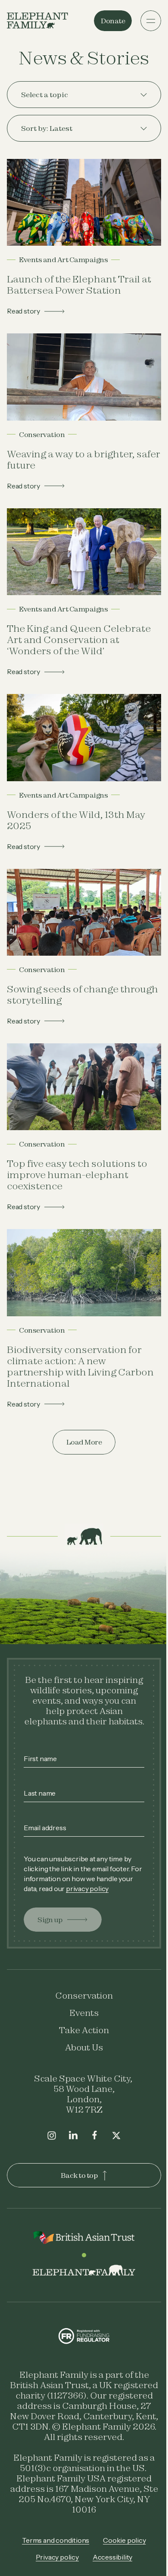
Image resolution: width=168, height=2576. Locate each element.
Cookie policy (121, 2532)
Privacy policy (54, 2549)
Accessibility (109, 2549)
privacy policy (103, 1870)
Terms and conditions (53, 2532)
